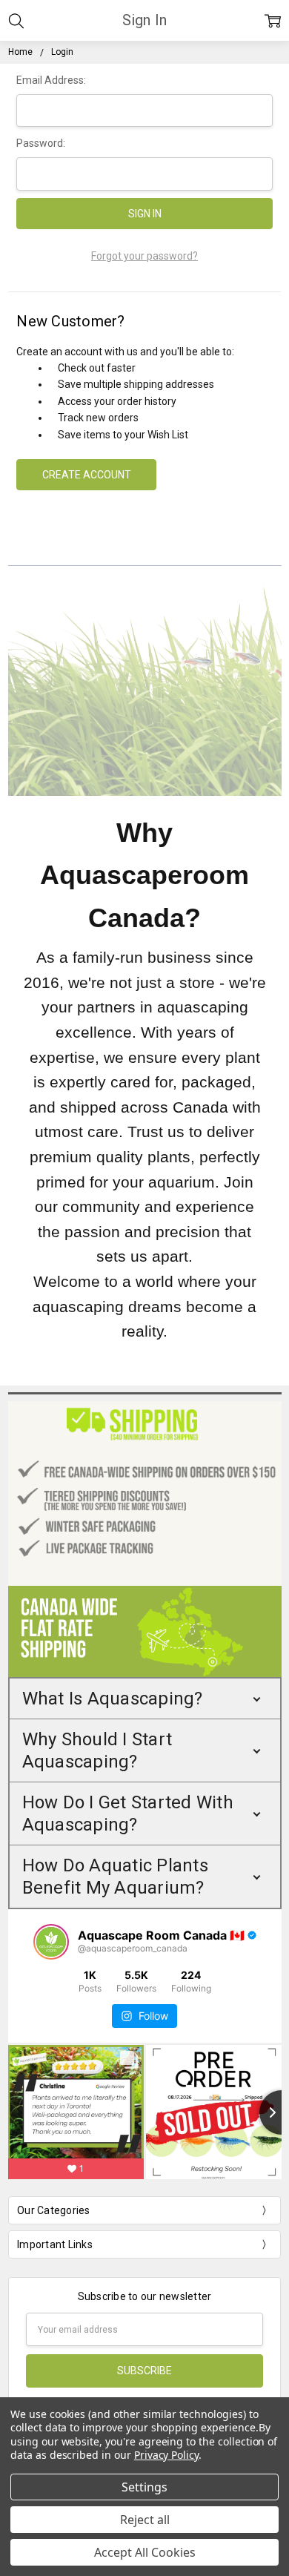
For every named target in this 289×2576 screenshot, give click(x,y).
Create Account (87, 475)
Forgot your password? (144, 256)
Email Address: (51, 80)
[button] (145, 1699)
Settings (144, 2487)
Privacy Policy (166, 2455)
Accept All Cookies (145, 2552)
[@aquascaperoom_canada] (51, 1942)
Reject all (145, 2520)
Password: (41, 143)
